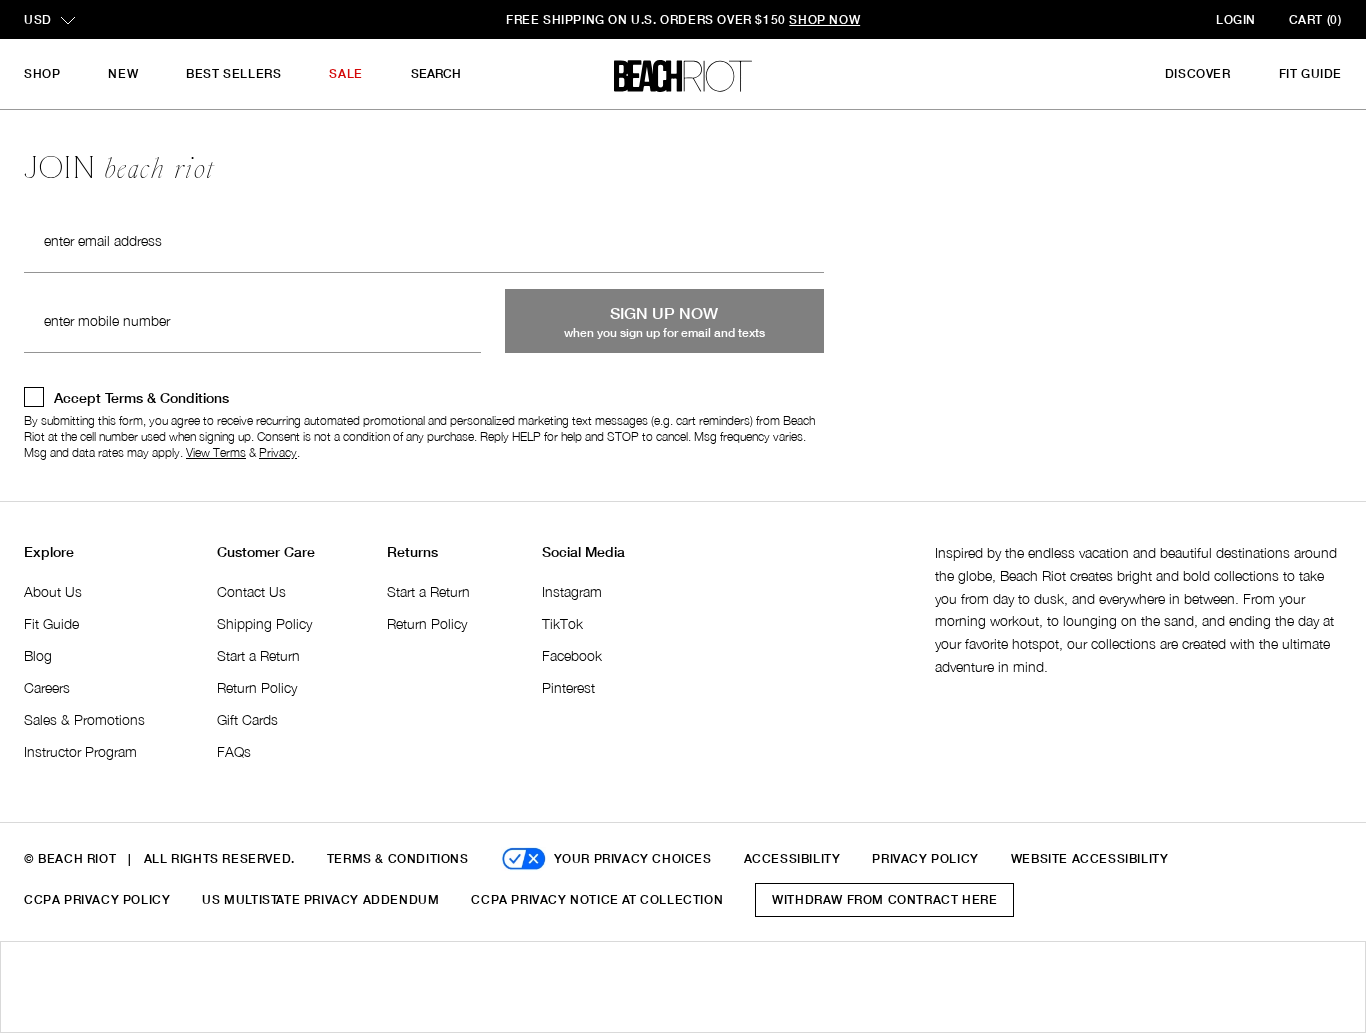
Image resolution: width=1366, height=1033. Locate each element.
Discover (1198, 73)
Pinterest (568, 687)
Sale (345, 73)
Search (436, 73)
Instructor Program (80, 751)
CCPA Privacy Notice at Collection (597, 899)
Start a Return (258, 655)
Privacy (278, 452)
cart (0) (1315, 19)
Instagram (572, 591)
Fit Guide (1310, 73)
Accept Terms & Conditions (141, 397)
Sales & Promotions (84, 719)
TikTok (562, 623)
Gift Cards (247, 719)
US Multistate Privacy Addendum (320, 899)
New (123, 73)
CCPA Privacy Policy (97, 899)
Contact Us (251, 591)
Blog (38, 655)
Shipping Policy (264, 623)
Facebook (572, 655)
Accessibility (792, 858)
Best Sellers (233, 73)
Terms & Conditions (398, 858)
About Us (53, 591)
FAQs (234, 751)
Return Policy (257, 687)
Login (1236, 19)
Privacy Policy (925, 858)
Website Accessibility (1090, 858)
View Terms (216, 452)
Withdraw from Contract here (884, 899)
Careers (47, 687)
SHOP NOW (824, 19)
